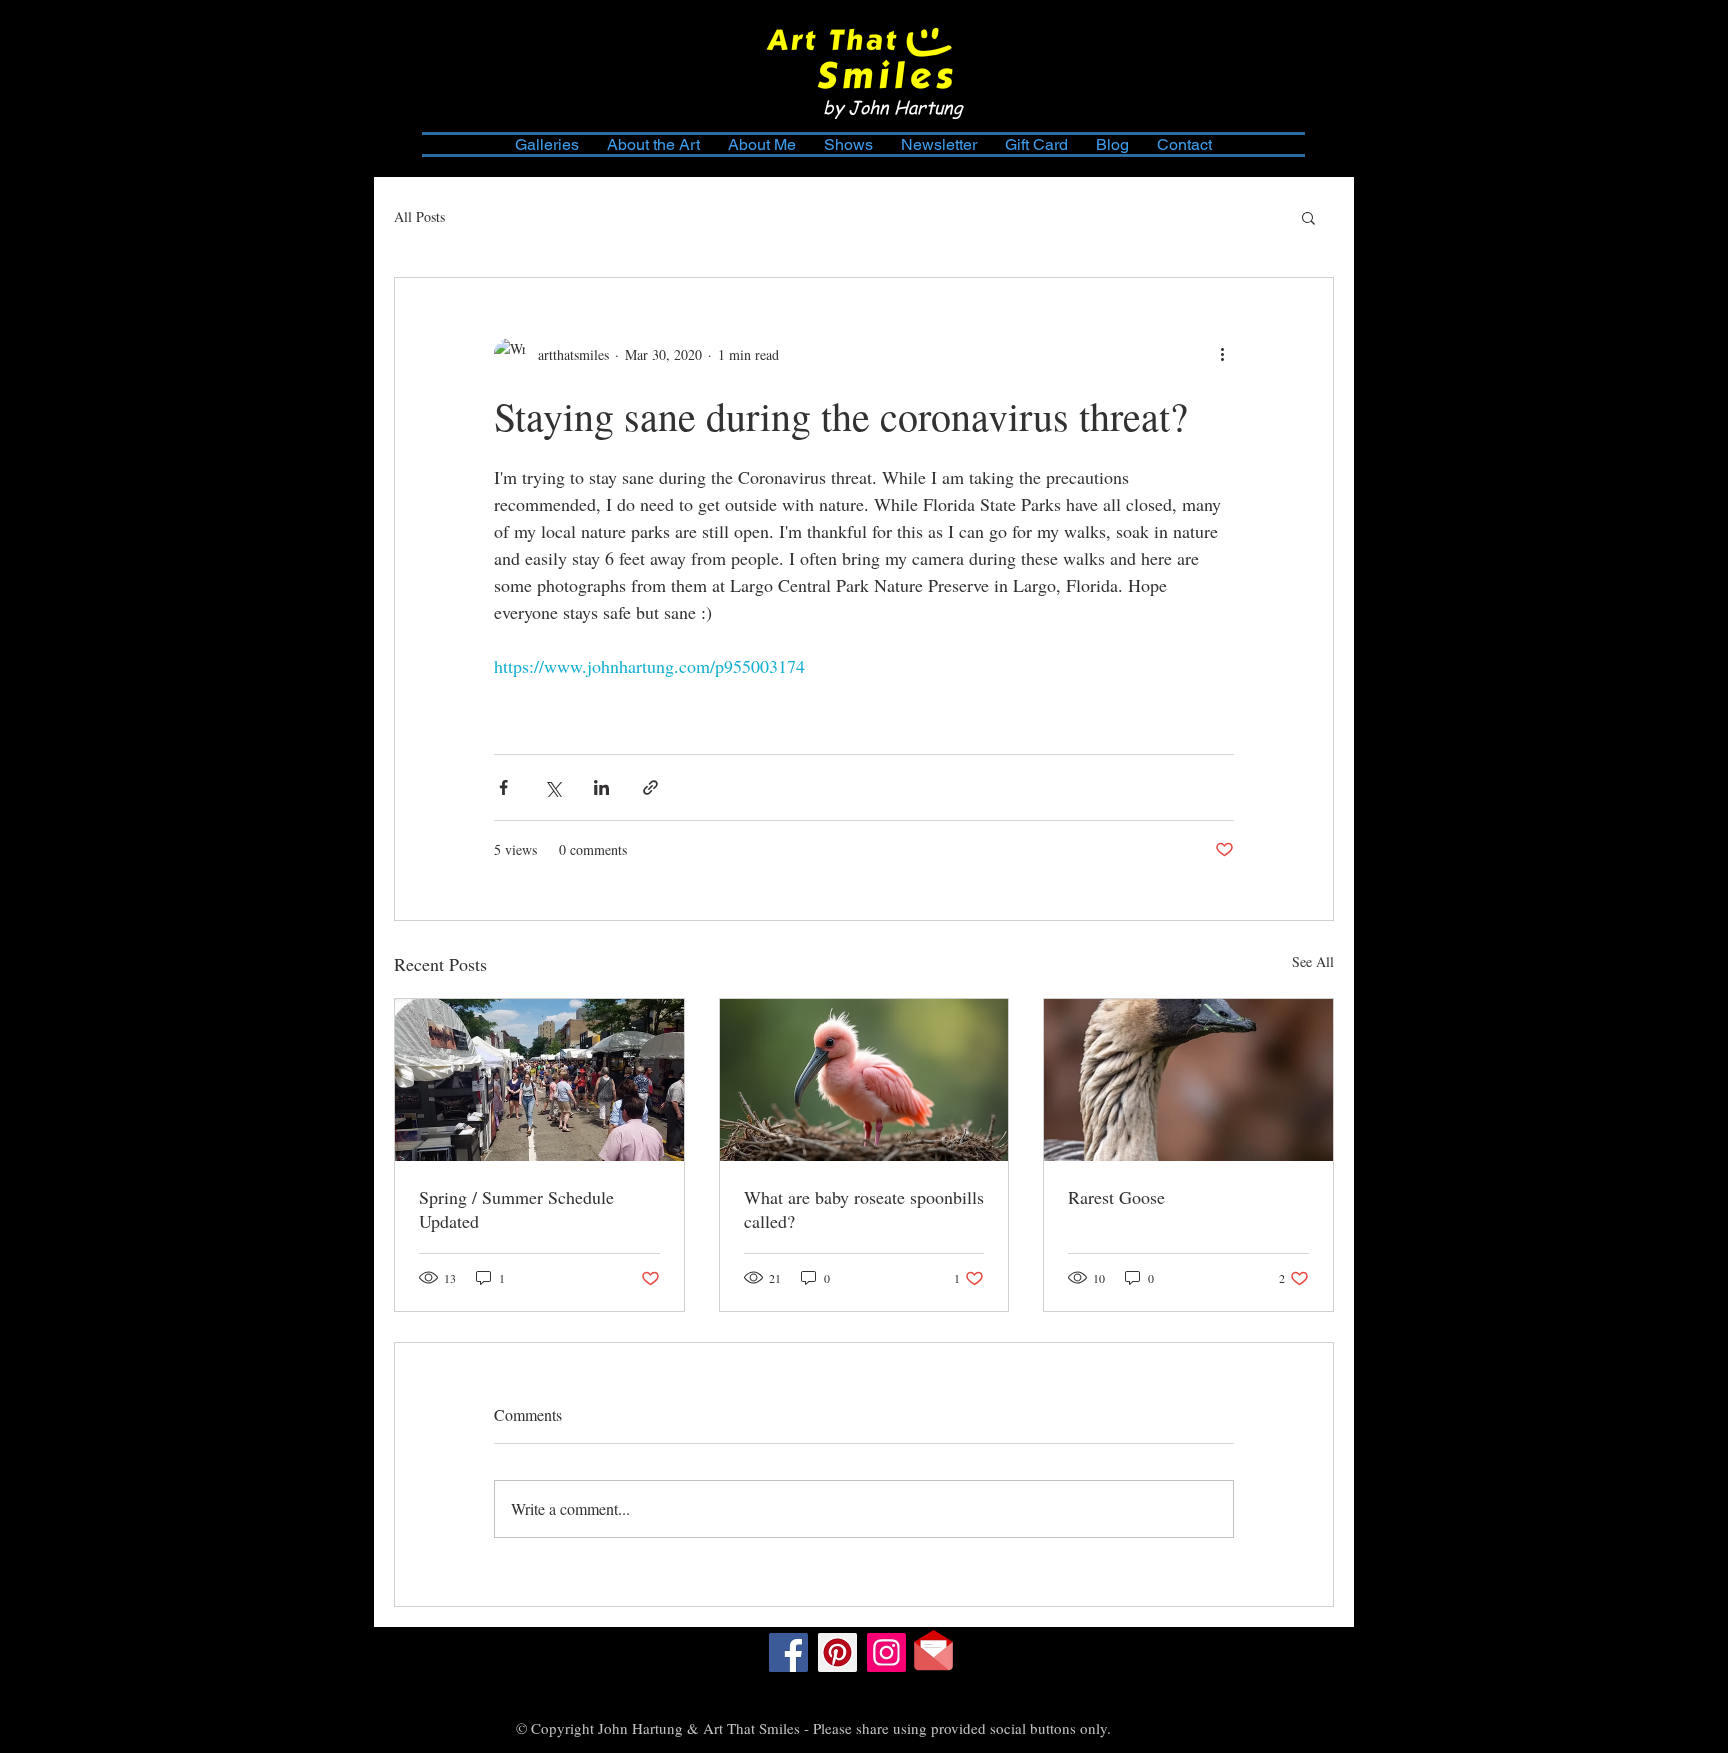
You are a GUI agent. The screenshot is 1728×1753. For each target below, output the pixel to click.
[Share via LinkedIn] (601, 787)
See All (1313, 961)
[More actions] (1222, 354)
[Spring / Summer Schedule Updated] (539, 1080)
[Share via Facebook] (503, 787)
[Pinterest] (837, 1652)
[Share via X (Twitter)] (552, 787)
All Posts (419, 216)
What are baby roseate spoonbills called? (864, 1209)
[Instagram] (886, 1652)
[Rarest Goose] (1188, 1080)
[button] (1308, 217)
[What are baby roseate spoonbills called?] (864, 1080)
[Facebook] (788, 1652)
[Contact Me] (933, 1650)
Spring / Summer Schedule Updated (516, 1209)
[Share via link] (650, 787)
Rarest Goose (1116, 1197)
